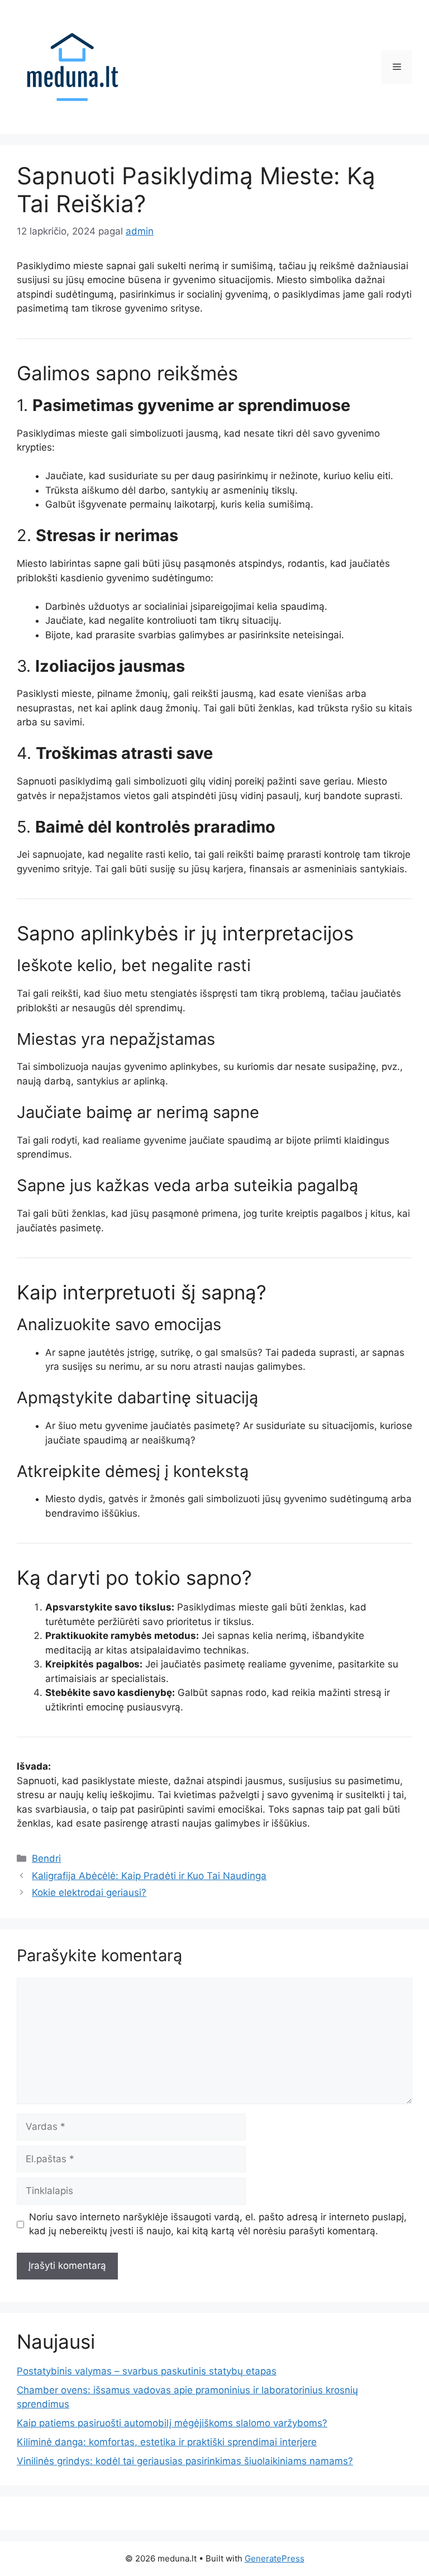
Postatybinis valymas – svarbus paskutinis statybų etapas (147, 2371)
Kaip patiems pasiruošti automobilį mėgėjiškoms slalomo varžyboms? (172, 2423)
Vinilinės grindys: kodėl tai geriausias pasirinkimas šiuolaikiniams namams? (185, 2461)
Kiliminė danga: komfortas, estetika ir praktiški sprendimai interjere (167, 2442)
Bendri (46, 1858)
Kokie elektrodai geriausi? (89, 1892)
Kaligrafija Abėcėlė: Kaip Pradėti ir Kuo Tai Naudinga (149, 1876)
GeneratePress (275, 2558)
